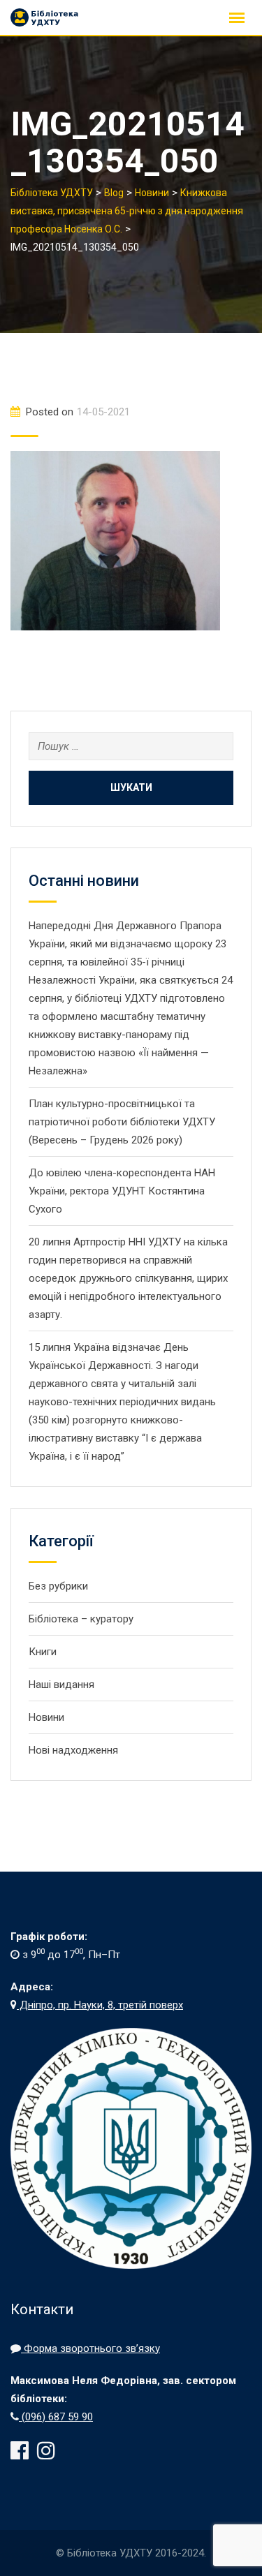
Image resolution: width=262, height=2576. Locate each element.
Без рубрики (58, 1586)
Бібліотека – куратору (81, 1619)
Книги (43, 1652)
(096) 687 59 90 (56, 2417)
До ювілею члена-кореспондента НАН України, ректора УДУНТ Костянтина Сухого (122, 1191)
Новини (46, 1717)
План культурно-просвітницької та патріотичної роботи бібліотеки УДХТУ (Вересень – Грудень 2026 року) (122, 1122)
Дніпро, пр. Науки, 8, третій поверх (100, 2005)
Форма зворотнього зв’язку (90, 2348)
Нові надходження (73, 1750)
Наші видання (61, 1685)
